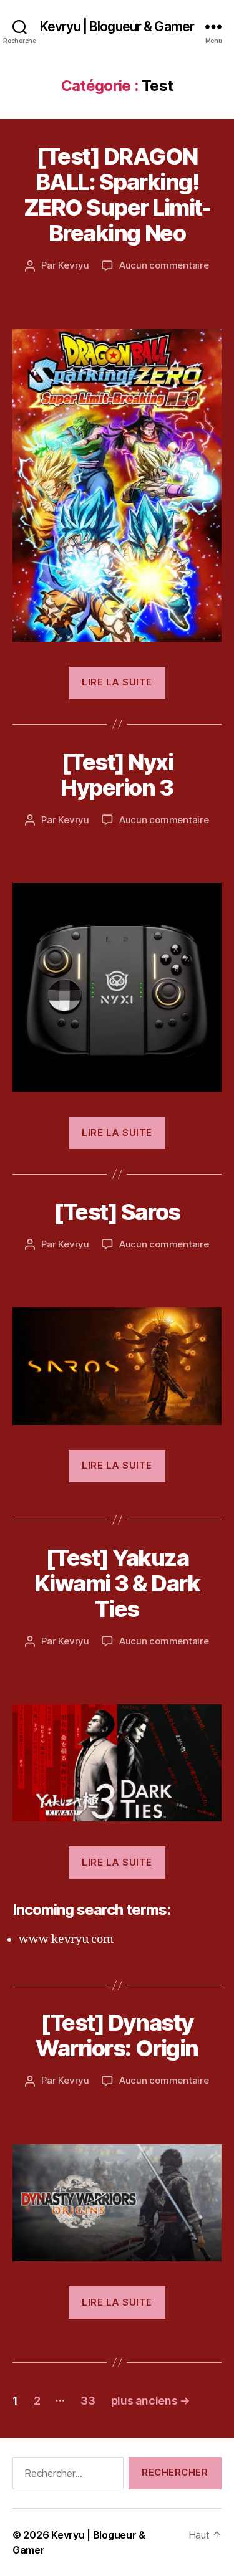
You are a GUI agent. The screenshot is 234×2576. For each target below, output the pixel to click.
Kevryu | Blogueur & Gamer (117, 26)
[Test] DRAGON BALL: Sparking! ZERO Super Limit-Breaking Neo (117, 195)
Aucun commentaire (164, 265)
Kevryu (73, 265)
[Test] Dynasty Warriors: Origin (117, 2035)
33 (88, 2401)
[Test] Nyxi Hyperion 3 (117, 775)
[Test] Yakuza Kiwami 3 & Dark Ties (117, 1583)
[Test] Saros (117, 1212)
